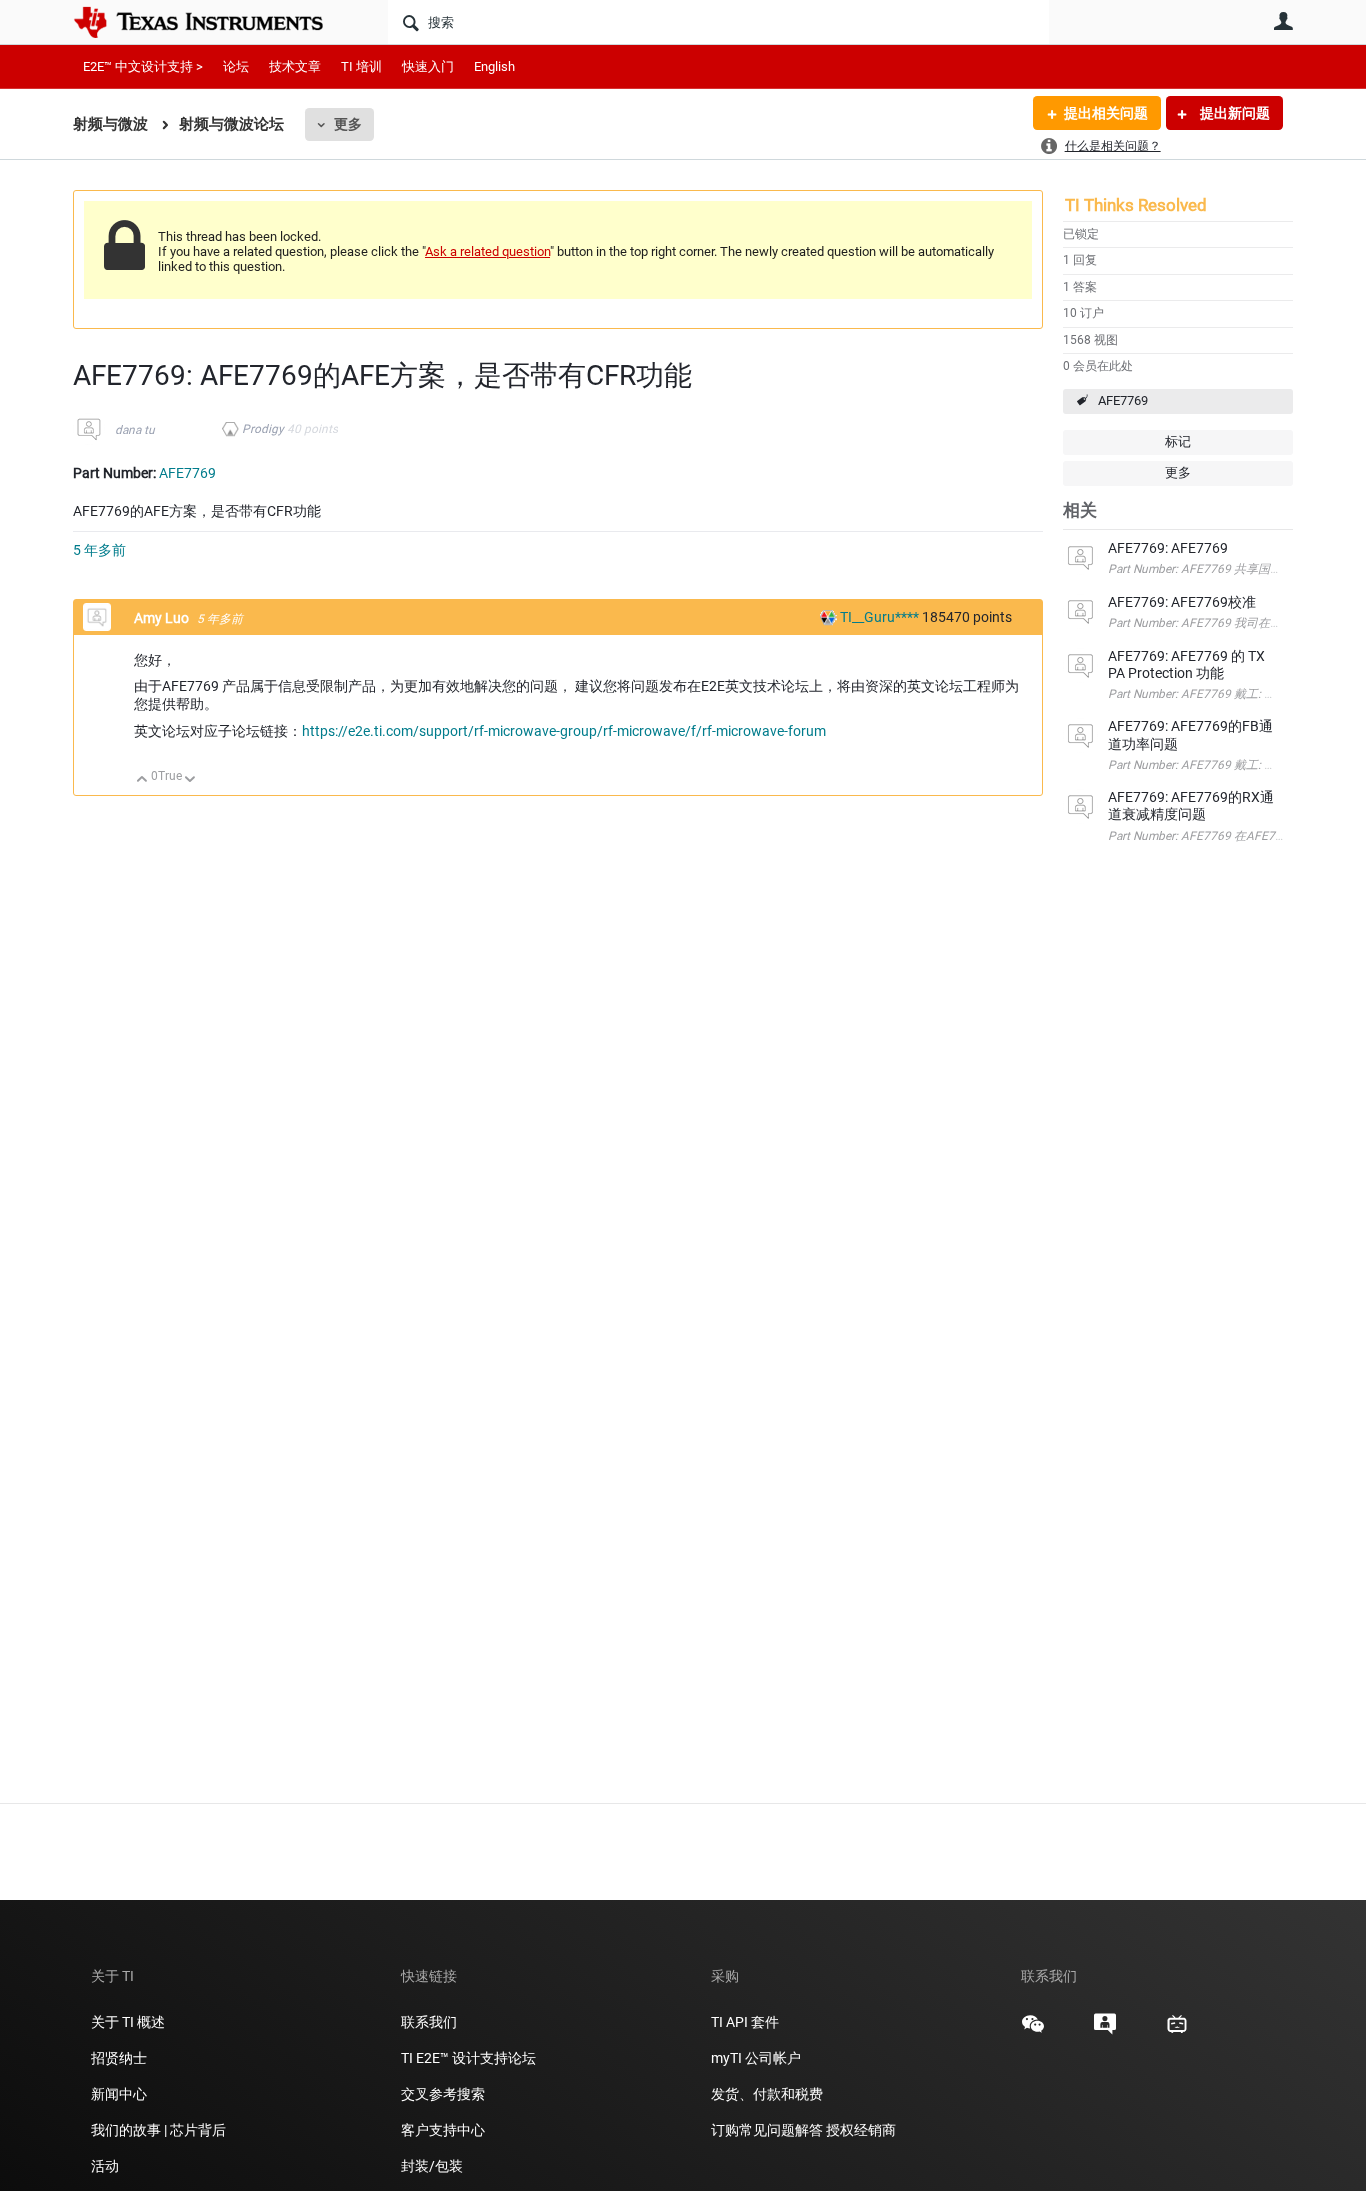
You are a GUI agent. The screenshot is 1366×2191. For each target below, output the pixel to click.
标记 (1178, 441)
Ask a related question (487, 251)
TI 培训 (361, 66)
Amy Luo (163, 618)
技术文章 (295, 66)
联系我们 (429, 2022)
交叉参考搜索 (443, 2094)
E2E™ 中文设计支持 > (143, 66)
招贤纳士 (119, 2058)
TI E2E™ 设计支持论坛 (468, 2058)
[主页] (213, 22)
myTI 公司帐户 (756, 2058)
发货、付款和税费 (767, 2094)
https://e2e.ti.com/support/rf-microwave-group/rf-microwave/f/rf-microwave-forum (564, 731)
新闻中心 (119, 2094)
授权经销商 (861, 2130)
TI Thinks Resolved (1136, 205)
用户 (1283, 21)
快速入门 (428, 66)
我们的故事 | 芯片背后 (158, 2130)
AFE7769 (1123, 400)
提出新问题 (1233, 113)
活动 (105, 2166)
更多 (348, 124)
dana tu (135, 430)
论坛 (236, 66)
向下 (190, 780)
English (494, 66)
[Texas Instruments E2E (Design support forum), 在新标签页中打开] (1105, 2031)
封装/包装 (432, 2166)
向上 (142, 780)
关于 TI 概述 (128, 2022)
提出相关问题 (1106, 113)
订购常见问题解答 (767, 2130)
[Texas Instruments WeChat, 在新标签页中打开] (1033, 2031)
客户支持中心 (443, 2130)
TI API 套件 (745, 2022)
